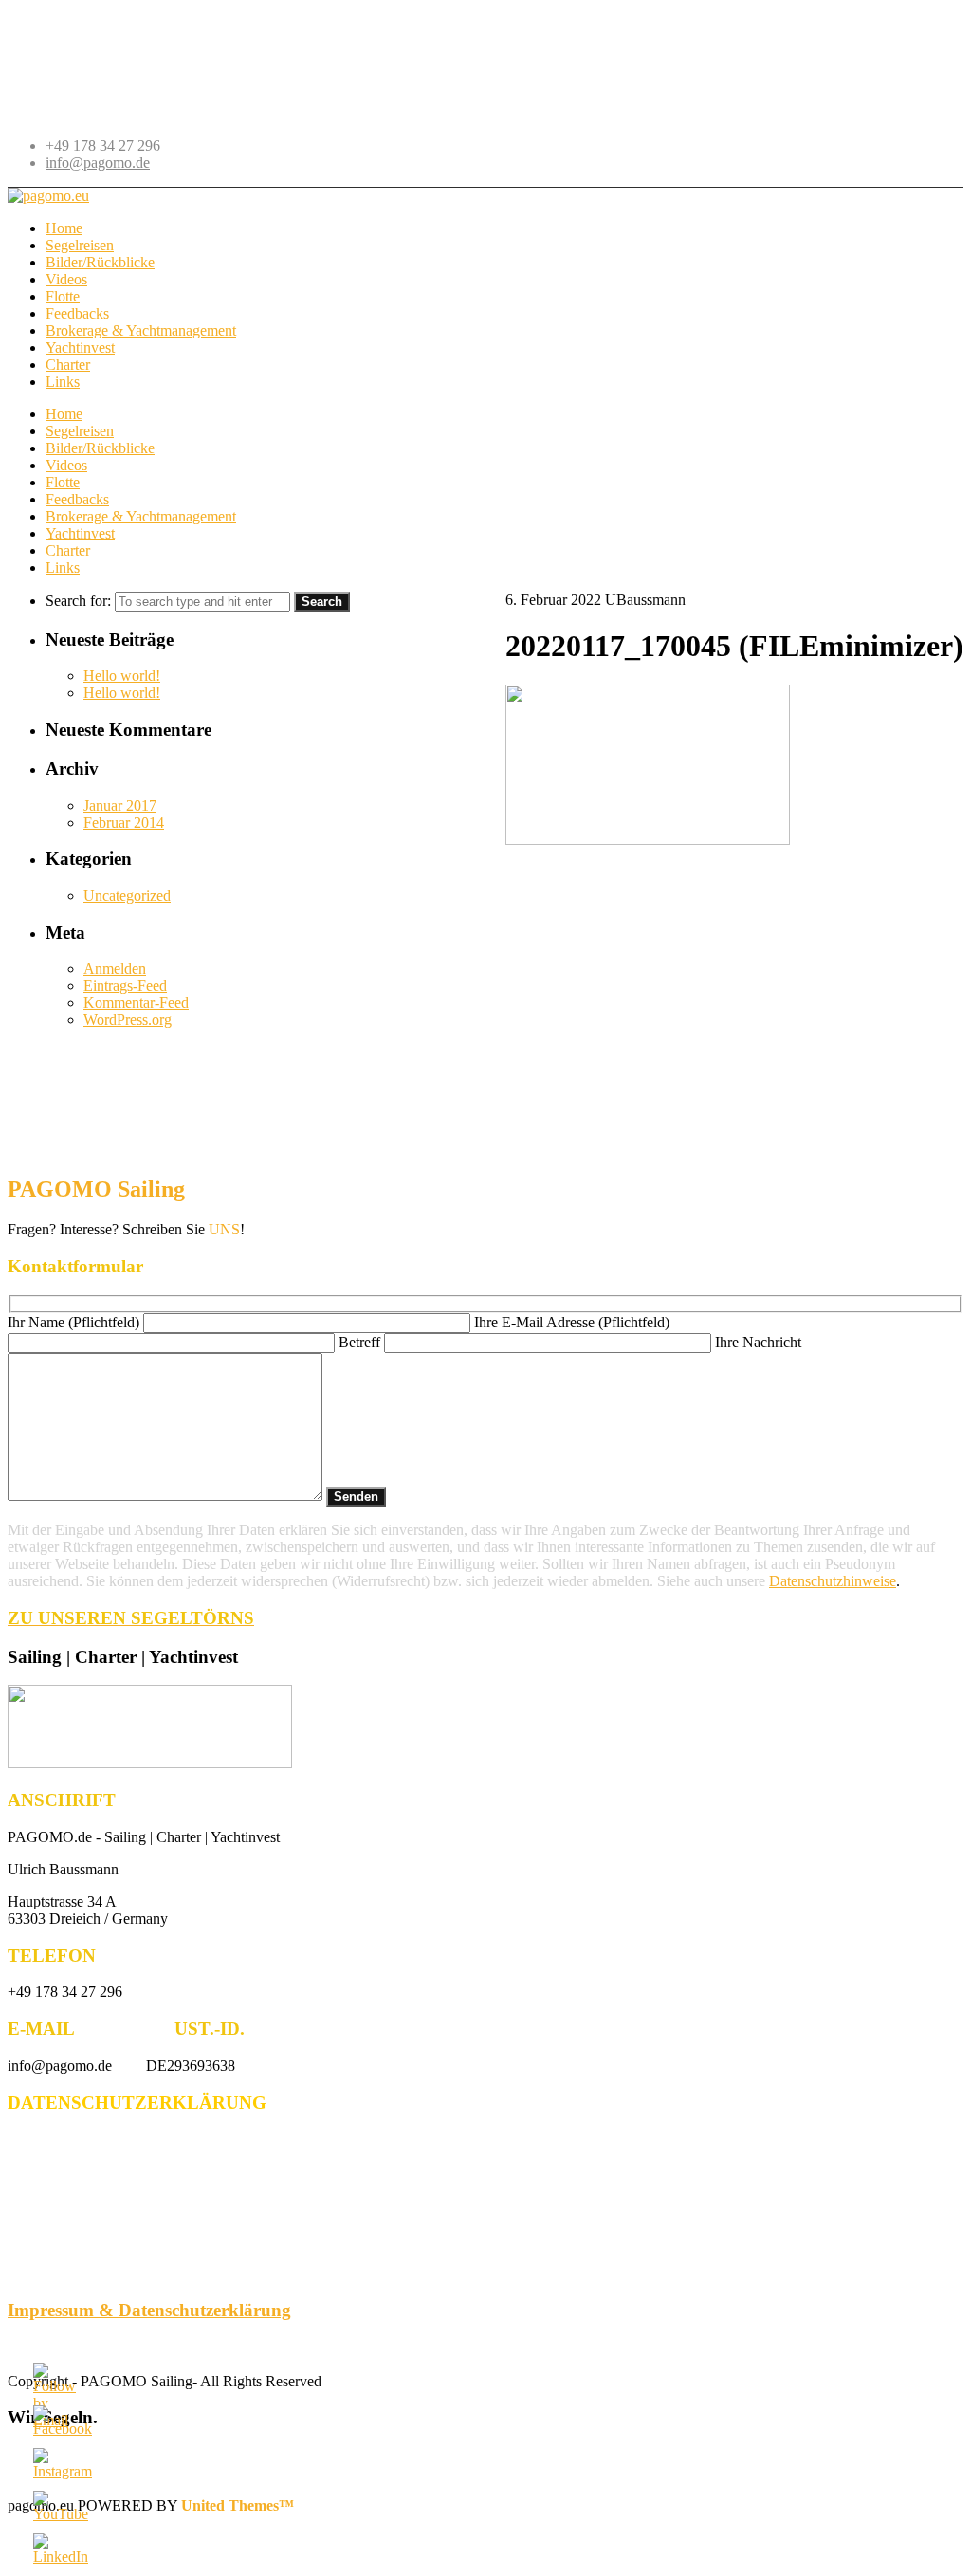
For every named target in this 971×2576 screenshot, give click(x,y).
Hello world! (122, 676)
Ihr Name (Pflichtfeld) (75, 1322)
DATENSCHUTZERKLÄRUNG (137, 2102)
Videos (66, 465)
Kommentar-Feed (136, 1003)
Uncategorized (127, 895)
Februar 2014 (124, 822)
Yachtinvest (80, 533)
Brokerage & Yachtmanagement (141, 516)
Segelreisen (80, 431)
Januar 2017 (120, 805)
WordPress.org (128, 1020)
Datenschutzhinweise (833, 1581)
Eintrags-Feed (125, 986)
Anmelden (115, 968)
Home (64, 414)
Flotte (63, 482)
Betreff (361, 1342)
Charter (68, 550)
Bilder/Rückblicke (100, 448)
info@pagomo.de (98, 163)
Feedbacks (77, 499)
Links (63, 567)
